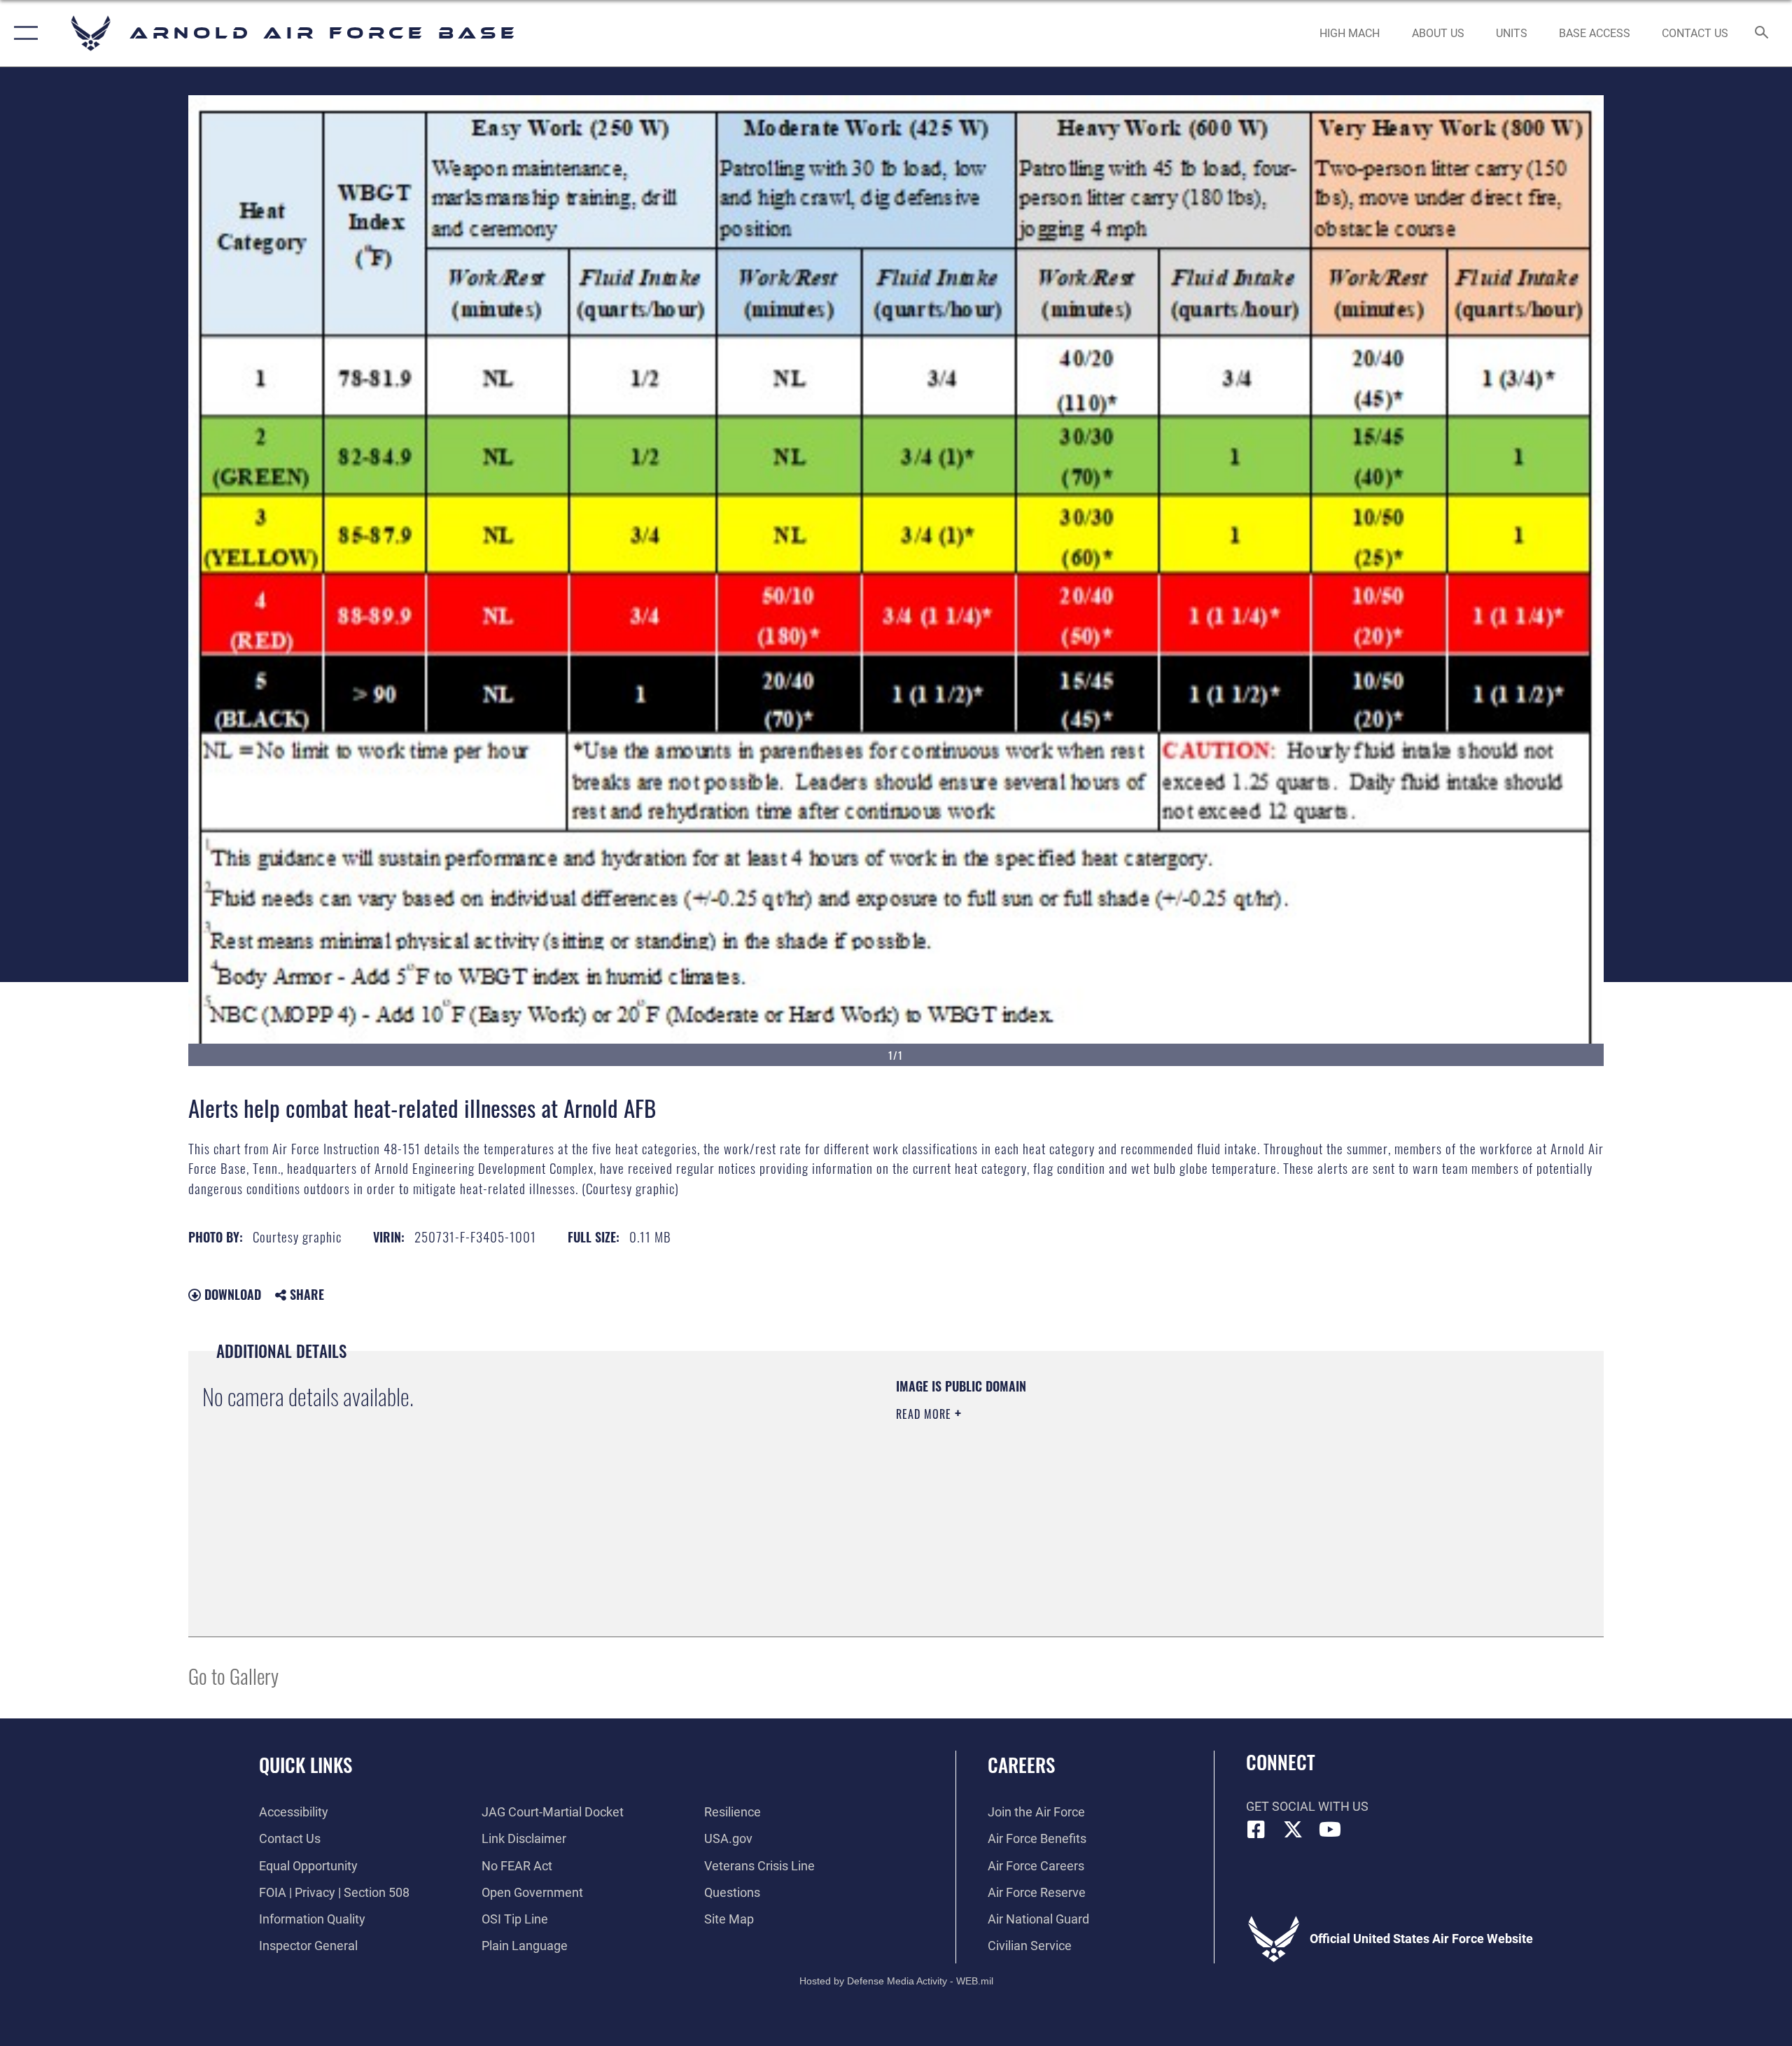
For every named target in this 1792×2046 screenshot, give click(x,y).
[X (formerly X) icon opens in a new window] (1293, 1830)
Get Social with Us (1307, 1806)
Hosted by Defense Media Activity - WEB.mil (896, 1981)
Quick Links (306, 1765)
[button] (23, 33)
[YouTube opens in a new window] (1330, 1830)
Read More (925, 1414)
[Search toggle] (1762, 34)
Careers (1021, 1765)
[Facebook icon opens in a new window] (1256, 1830)
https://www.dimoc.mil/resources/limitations (995, 1483)
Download (231, 1294)
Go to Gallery (233, 1675)
